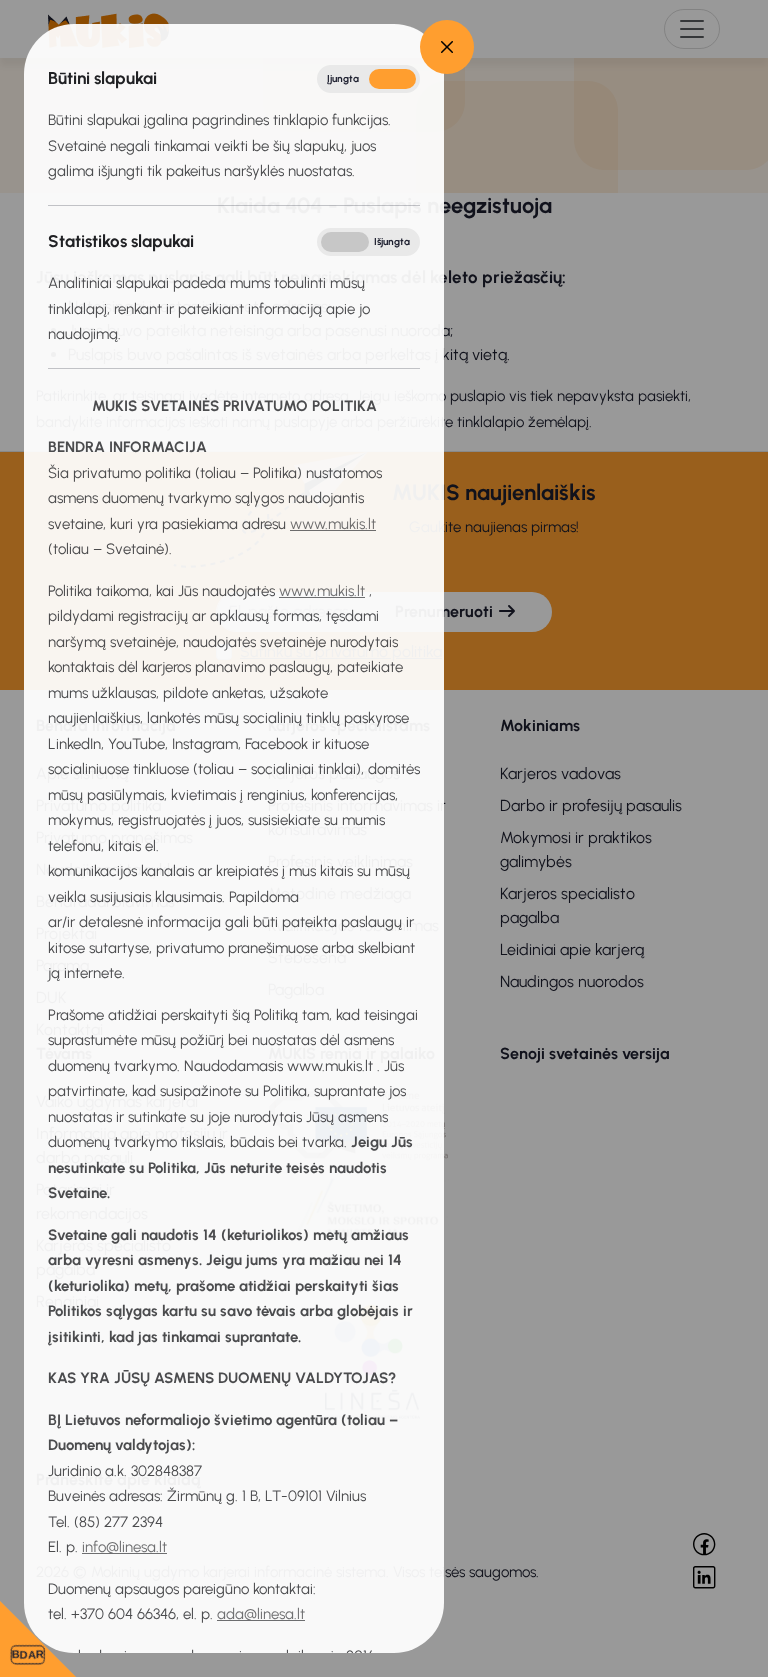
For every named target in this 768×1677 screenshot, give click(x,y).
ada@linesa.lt (261, 1614)
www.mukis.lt (333, 524)
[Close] (447, 47)
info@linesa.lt (124, 1547)
